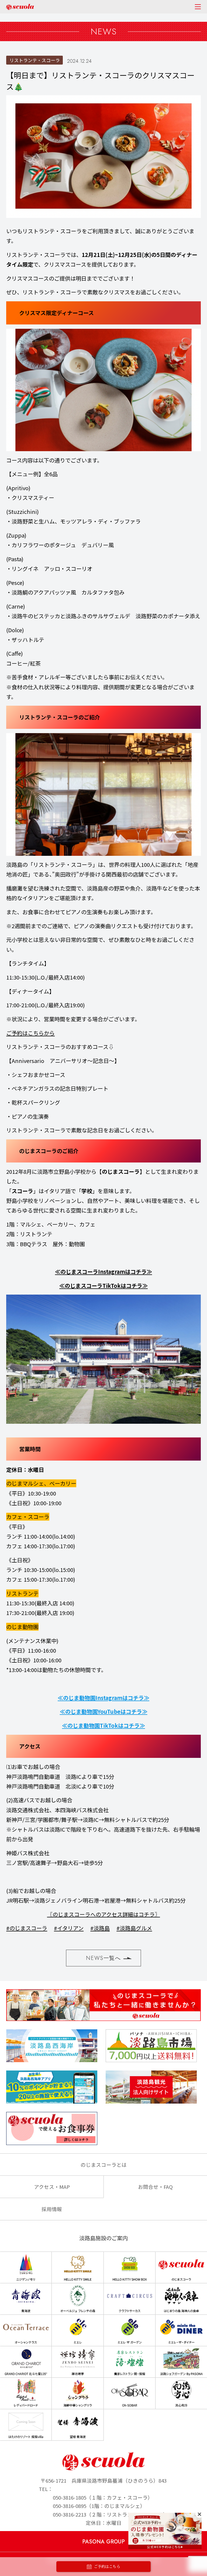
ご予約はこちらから (30, 1033)
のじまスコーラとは (104, 2165)
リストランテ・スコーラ (35, 60)
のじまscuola (20, 7)
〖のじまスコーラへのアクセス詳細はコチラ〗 (104, 1914)
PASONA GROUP (103, 2542)
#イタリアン (69, 1928)
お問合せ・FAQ (155, 2187)
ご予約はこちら (107, 2567)
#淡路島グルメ (134, 1928)
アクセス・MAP (52, 2187)
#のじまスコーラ (27, 1928)
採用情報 (52, 2209)
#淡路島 (100, 1928)
